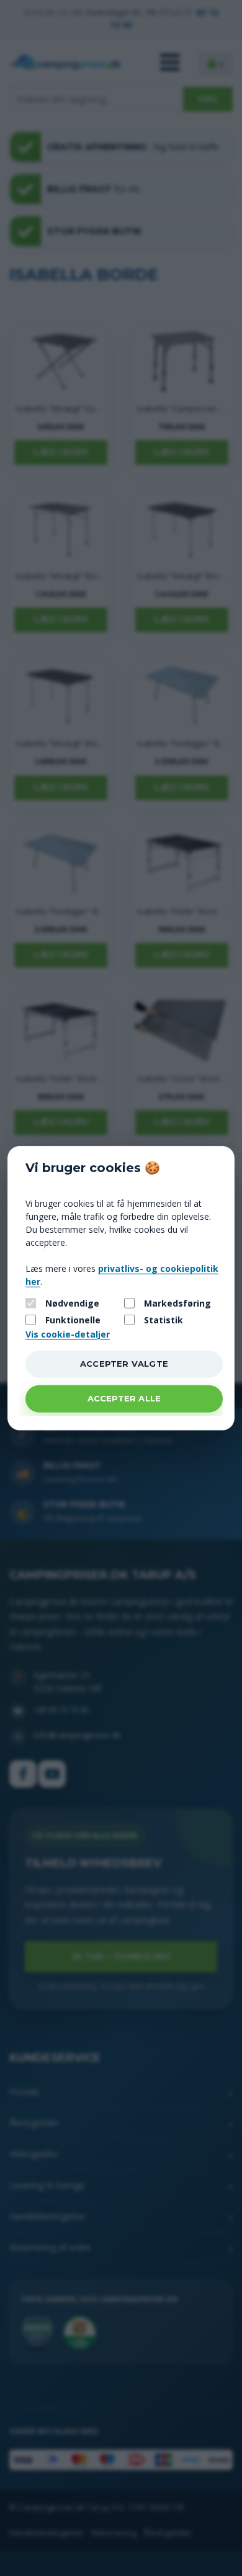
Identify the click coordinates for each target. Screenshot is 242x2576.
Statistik (164, 1319)
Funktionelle (73, 1319)
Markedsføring (177, 1303)
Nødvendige (72, 1303)
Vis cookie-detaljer (68, 1334)
